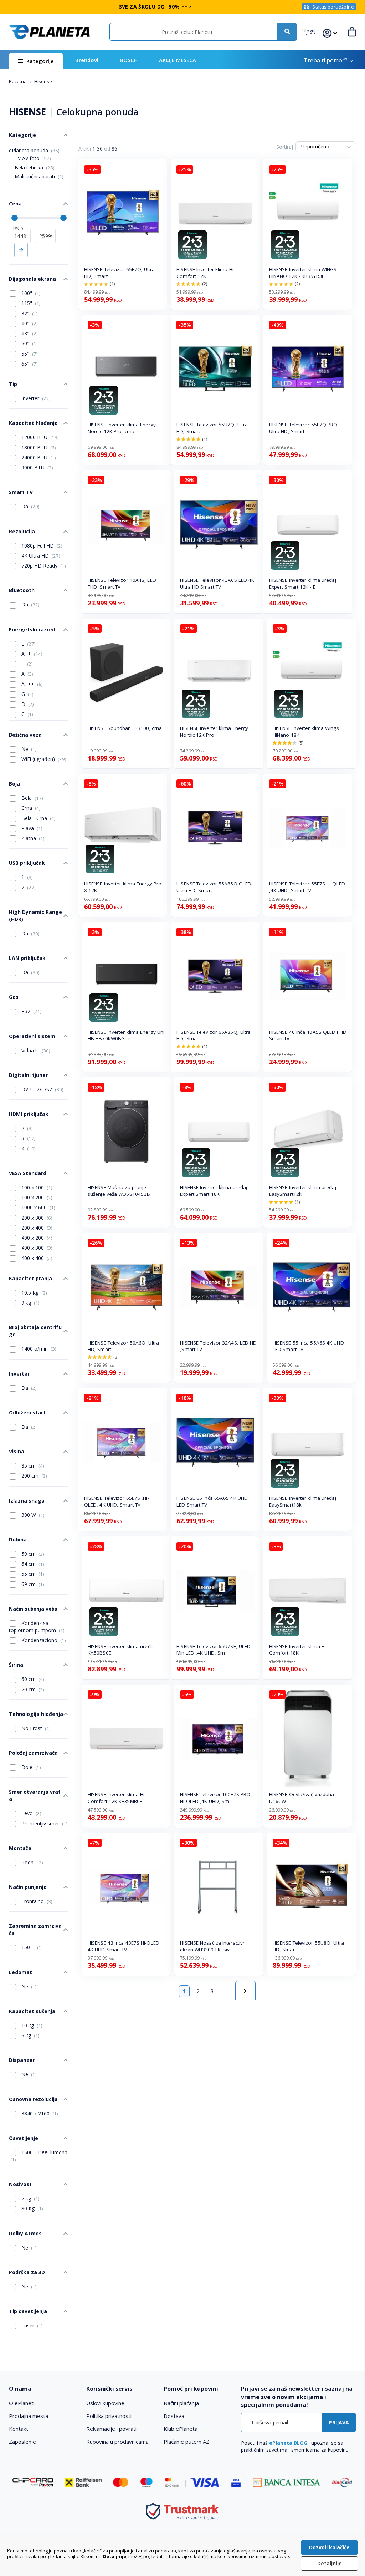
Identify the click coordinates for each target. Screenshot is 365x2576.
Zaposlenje (22, 2442)
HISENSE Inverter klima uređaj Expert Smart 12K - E (303, 583)
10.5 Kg (34, 1293)
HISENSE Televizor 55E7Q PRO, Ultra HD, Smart (304, 428)
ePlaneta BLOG (288, 2443)
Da (30, 506)
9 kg (30, 1303)
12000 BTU (39, 437)
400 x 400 (36, 1258)
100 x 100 (36, 1187)
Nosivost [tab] (20, 2184)
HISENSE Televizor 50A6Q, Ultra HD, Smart (123, 1346)
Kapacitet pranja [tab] (30, 1278)
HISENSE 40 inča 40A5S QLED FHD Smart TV (308, 1035)
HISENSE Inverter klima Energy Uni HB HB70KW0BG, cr (126, 1035)
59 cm (32, 1554)
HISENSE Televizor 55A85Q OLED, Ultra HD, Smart (215, 887)
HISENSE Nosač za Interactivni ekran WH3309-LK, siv (213, 1946)
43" (29, 333)
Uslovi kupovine (105, 2403)
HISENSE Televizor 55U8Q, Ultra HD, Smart (308, 1946)
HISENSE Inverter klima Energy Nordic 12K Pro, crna (122, 428)
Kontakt (19, 2429)
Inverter (35, 398)
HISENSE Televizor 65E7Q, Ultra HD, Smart (119, 273)
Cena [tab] (15, 204)
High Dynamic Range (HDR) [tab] (35, 916)
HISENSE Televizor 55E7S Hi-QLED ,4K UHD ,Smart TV (307, 887)
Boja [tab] (14, 784)
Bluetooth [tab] (22, 590)
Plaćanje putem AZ (186, 2442)
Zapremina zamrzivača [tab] (35, 1929)
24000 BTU (38, 458)
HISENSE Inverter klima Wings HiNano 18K (306, 731)
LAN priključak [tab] (27, 958)
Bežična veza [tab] (25, 735)
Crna (30, 808)
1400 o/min (38, 1349)
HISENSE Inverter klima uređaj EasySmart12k (303, 1191)
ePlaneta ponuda (34, 150)
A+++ (31, 684)
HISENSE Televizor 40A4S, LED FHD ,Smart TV (122, 583)
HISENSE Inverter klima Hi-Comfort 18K (298, 1650)
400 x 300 (36, 1248)
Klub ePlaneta (181, 2429)
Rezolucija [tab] (22, 531)
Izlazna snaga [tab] (27, 1501)
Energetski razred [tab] (32, 629)
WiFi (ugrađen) (43, 759)
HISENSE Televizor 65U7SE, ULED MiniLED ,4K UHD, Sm (214, 1650)
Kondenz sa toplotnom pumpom (37, 1627)
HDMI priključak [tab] (29, 1114)
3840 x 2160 (39, 2113)
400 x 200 (36, 1238)
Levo (31, 1813)
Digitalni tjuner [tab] (28, 1075)
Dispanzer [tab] (22, 2060)
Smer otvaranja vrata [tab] (35, 1795)
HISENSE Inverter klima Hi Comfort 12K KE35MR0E (116, 1798)
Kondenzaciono (43, 1640)
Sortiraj (285, 147)
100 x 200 (36, 1197)
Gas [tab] (14, 997)
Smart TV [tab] (21, 492)
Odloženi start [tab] (27, 1413)
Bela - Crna (38, 818)
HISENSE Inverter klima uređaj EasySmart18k (303, 1501)
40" (29, 323)
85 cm (32, 1466)
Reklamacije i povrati (111, 2429)
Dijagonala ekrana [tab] (32, 279)
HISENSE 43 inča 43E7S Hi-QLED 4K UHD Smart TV (124, 1946)
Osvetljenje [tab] (24, 2138)
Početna (18, 81)
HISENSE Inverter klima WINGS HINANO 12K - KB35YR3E (303, 273)
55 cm (32, 1574)
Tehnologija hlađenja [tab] (36, 1714)
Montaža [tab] (20, 1848)
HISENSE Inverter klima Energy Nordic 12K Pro (214, 731)
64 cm (32, 1564)
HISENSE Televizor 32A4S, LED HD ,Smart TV (218, 1346)
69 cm (32, 1584)
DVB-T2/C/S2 (42, 1089)
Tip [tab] (13, 384)
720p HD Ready (43, 566)
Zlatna (32, 838)
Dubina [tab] (18, 1539)
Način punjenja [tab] (28, 1887)
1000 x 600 (38, 1207)
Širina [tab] (16, 1665)
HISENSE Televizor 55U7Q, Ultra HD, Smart (212, 428)
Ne (28, 749)
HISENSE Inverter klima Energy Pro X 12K (123, 887)
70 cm (32, 1689)
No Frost (35, 1728)
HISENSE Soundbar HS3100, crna (125, 728)
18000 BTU (38, 448)
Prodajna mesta (29, 2416)
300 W (32, 1515)
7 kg (30, 2198)
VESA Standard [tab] (28, 1173)
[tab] (44, 2389)
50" (29, 343)
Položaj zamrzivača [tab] (33, 1753)
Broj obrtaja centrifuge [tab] (35, 1331)
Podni (32, 1862)
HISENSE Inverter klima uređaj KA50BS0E (121, 1650)
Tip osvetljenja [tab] (28, 2311)
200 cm (34, 1476)
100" (30, 293)
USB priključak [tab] (27, 863)
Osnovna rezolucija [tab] (33, 2099)
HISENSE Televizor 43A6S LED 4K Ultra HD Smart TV (217, 583)
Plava (31, 828)
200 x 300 (36, 1218)
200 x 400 (36, 1228)
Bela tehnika (35, 167)
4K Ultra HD (40, 556)
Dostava (174, 2416)
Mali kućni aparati (39, 176)
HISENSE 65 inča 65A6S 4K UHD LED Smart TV (212, 1501)
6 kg (30, 2035)
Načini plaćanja (181, 2403)
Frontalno (36, 1901)
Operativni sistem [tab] (32, 1036)
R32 (31, 1011)
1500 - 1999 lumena (39, 2156)
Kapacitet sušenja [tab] (32, 2011)
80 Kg (32, 2208)
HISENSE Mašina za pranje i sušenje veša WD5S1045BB (119, 1191)
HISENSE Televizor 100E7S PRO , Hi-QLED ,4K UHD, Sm (217, 1798)
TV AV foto (33, 158)
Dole (30, 1767)
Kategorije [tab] (22, 135)
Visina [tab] (17, 1451)
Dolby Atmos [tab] (25, 2233)
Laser (31, 2325)
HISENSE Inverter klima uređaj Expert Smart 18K (214, 1191)
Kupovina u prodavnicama (117, 2442)
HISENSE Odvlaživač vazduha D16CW (302, 1798)
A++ (31, 654)
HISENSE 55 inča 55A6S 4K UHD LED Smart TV (308, 1346)
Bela (32, 798)
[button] (312, 32)
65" (29, 364)
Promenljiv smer (44, 1823)
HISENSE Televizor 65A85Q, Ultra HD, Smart (214, 1035)
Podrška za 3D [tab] (27, 2272)
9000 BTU (37, 468)
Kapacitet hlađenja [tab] (33, 423)
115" (30, 303)
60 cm (32, 1679)
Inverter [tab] (19, 1374)
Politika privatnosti (109, 2416)
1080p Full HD (41, 546)
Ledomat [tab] (20, 1972)
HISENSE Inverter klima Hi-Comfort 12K (206, 273)
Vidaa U (35, 1050)
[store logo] (49, 32)
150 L (31, 1947)
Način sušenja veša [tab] (33, 1609)
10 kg (31, 2025)
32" (29, 313)
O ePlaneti (22, 2403)
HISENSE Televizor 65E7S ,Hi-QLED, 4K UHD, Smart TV (117, 1501)
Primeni (21, 250)
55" (29, 354)
